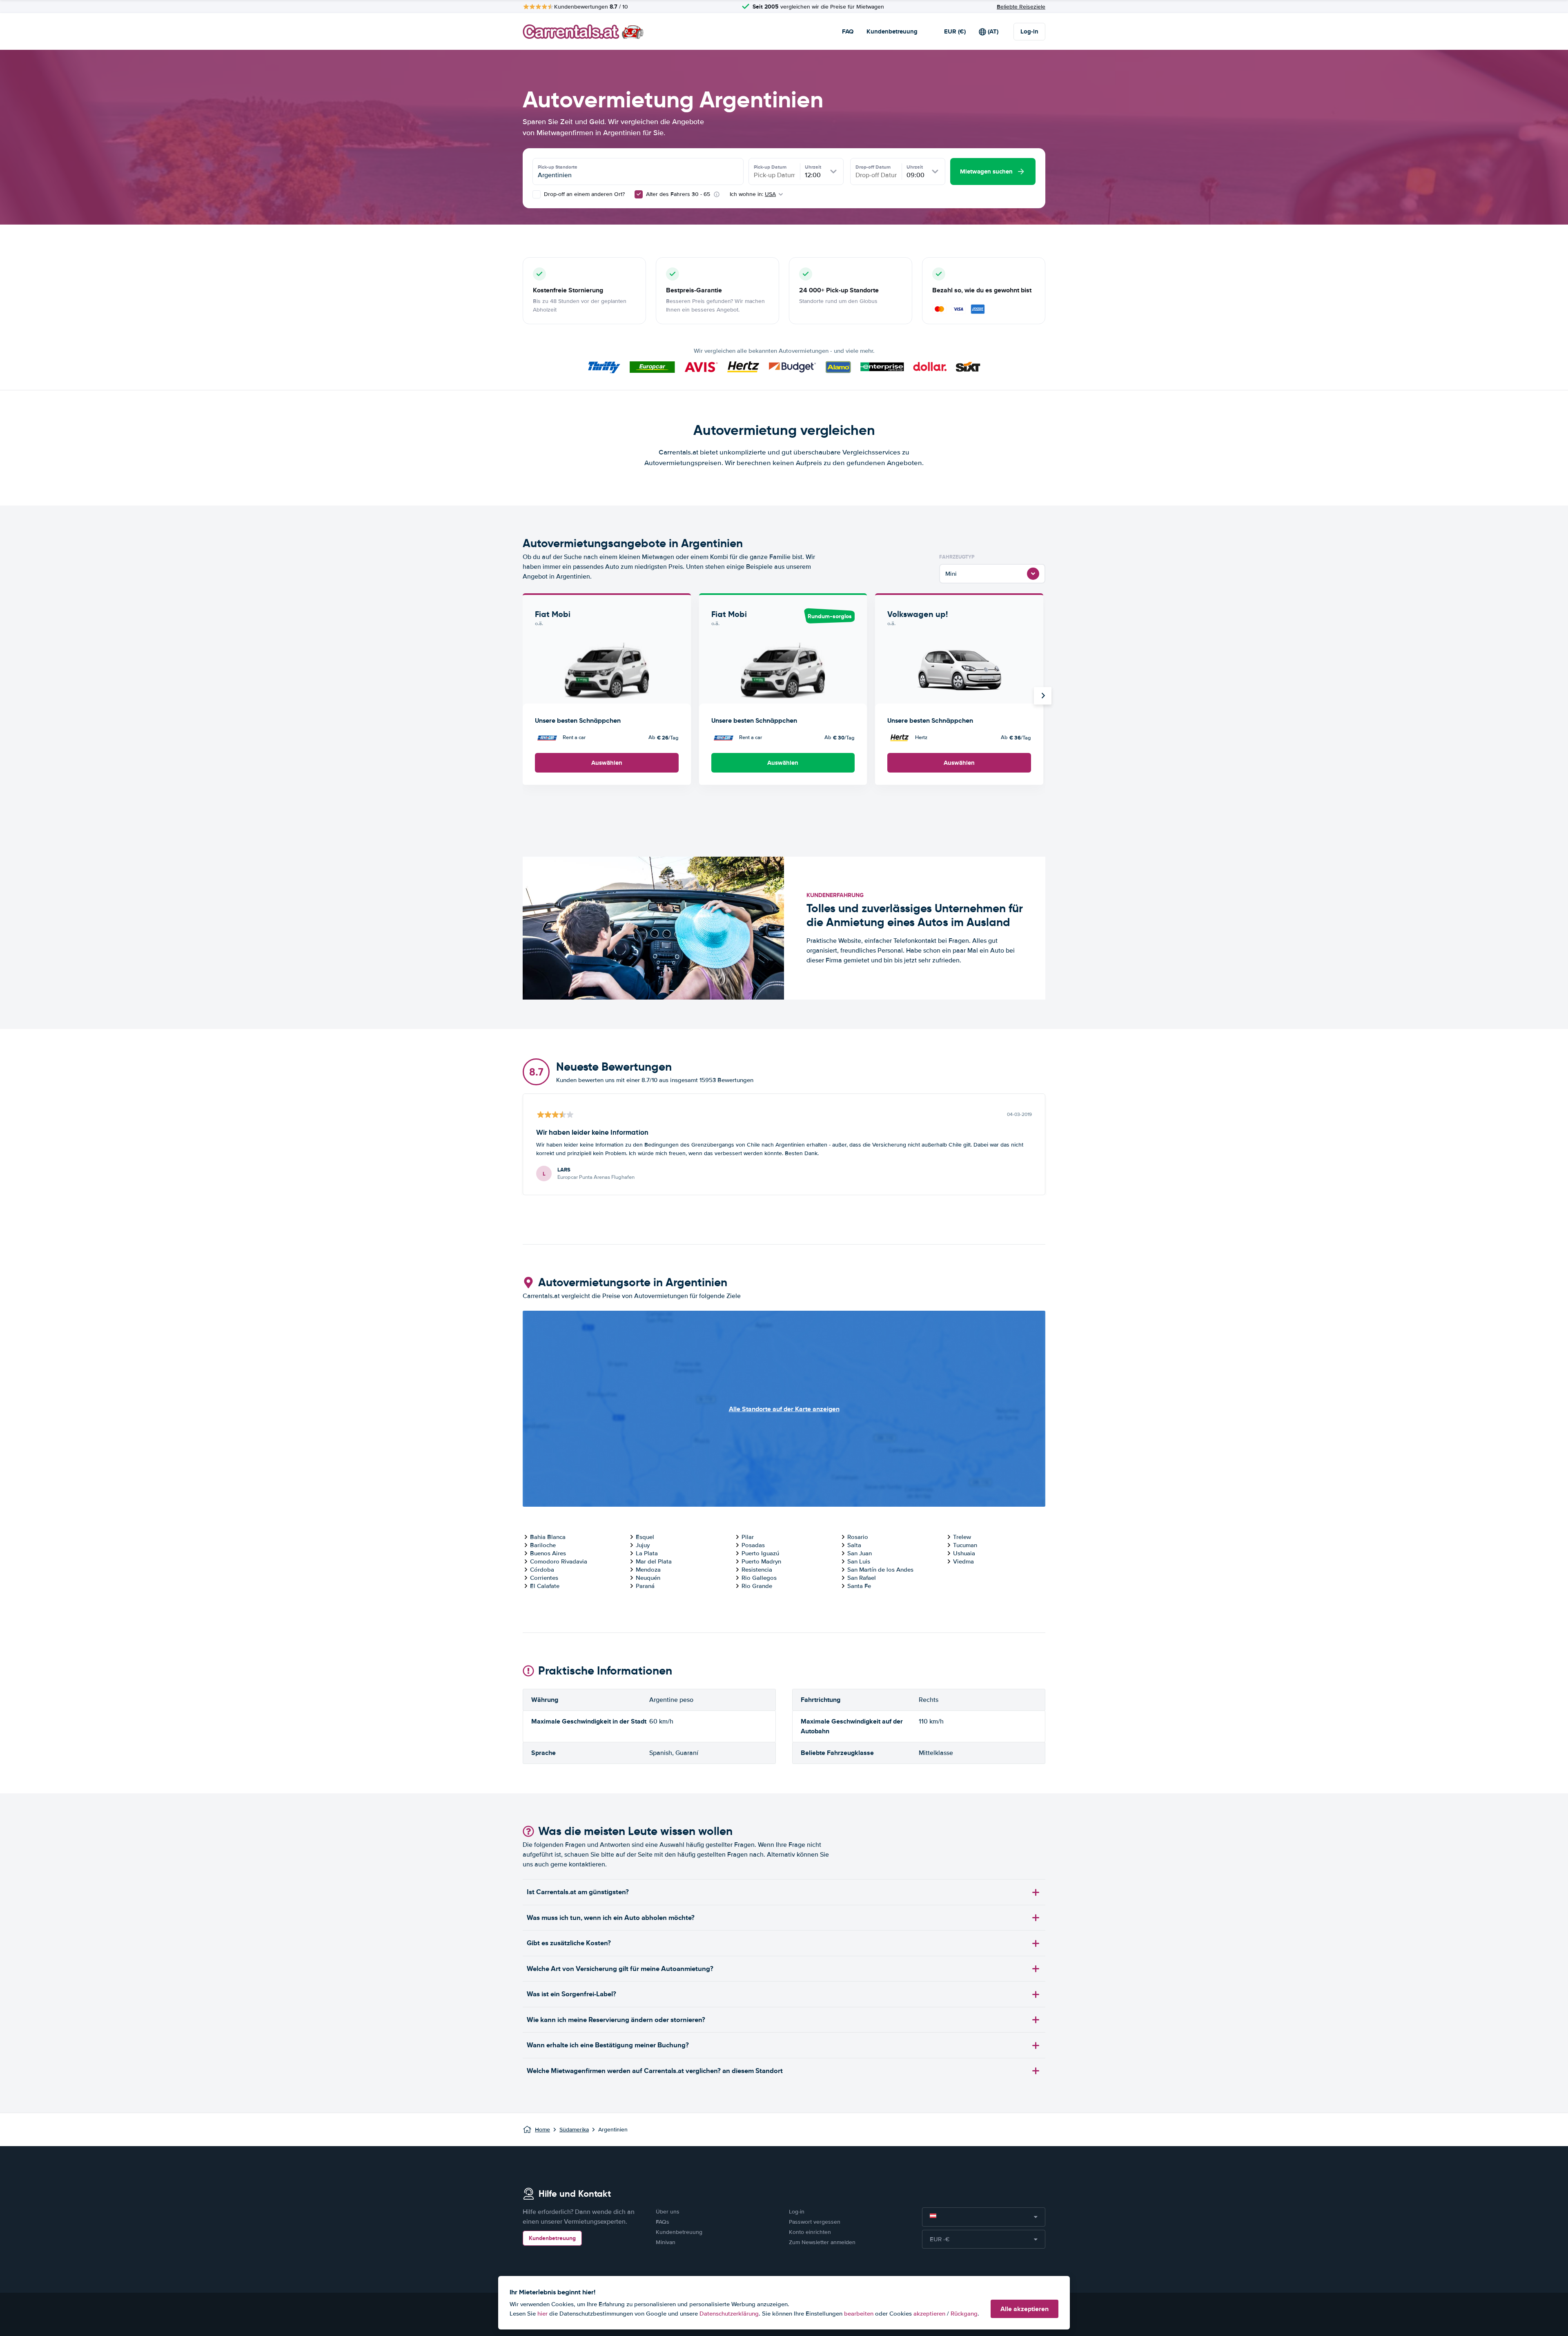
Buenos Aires (548, 1553)
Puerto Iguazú (760, 1553)
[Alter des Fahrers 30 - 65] (639, 194)
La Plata (647, 1553)
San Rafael (862, 1578)
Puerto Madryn (761, 1561)
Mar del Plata (654, 1561)
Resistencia (757, 1570)
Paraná (645, 1586)
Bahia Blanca (548, 1537)
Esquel (645, 1537)
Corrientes (544, 1578)
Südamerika (574, 2130)
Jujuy (643, 1545)
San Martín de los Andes (880, 1570)
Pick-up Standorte (558, 167)
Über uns (668, 2212)
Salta (854, 1545)
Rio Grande (757, 1586)
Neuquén (648, 1578)
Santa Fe (859, 1586)
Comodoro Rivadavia (559, 1561)
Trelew (962, 1537)
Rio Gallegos (759, 1578)
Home (542, 2130)
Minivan (666, 2242)
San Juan (860, 1553)
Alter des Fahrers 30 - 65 (678, 194)
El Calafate (545, 1586)
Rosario (858, 1537)
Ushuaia (964, 1553)
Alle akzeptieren (1025, 2309)
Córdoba (542, 1570)
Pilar (748, 1537)
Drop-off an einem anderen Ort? (584, 194)
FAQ (848, 31)
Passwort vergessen (815, 2222)
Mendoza (648, 1570)
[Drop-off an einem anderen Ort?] (537, 194)
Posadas (753, 1545)
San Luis (859, 1561)
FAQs (663, 2222)
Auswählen (607, 763)
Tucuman (965, 1545)
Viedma (963, 1561)
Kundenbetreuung (892, 31)
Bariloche (543, 1545)
